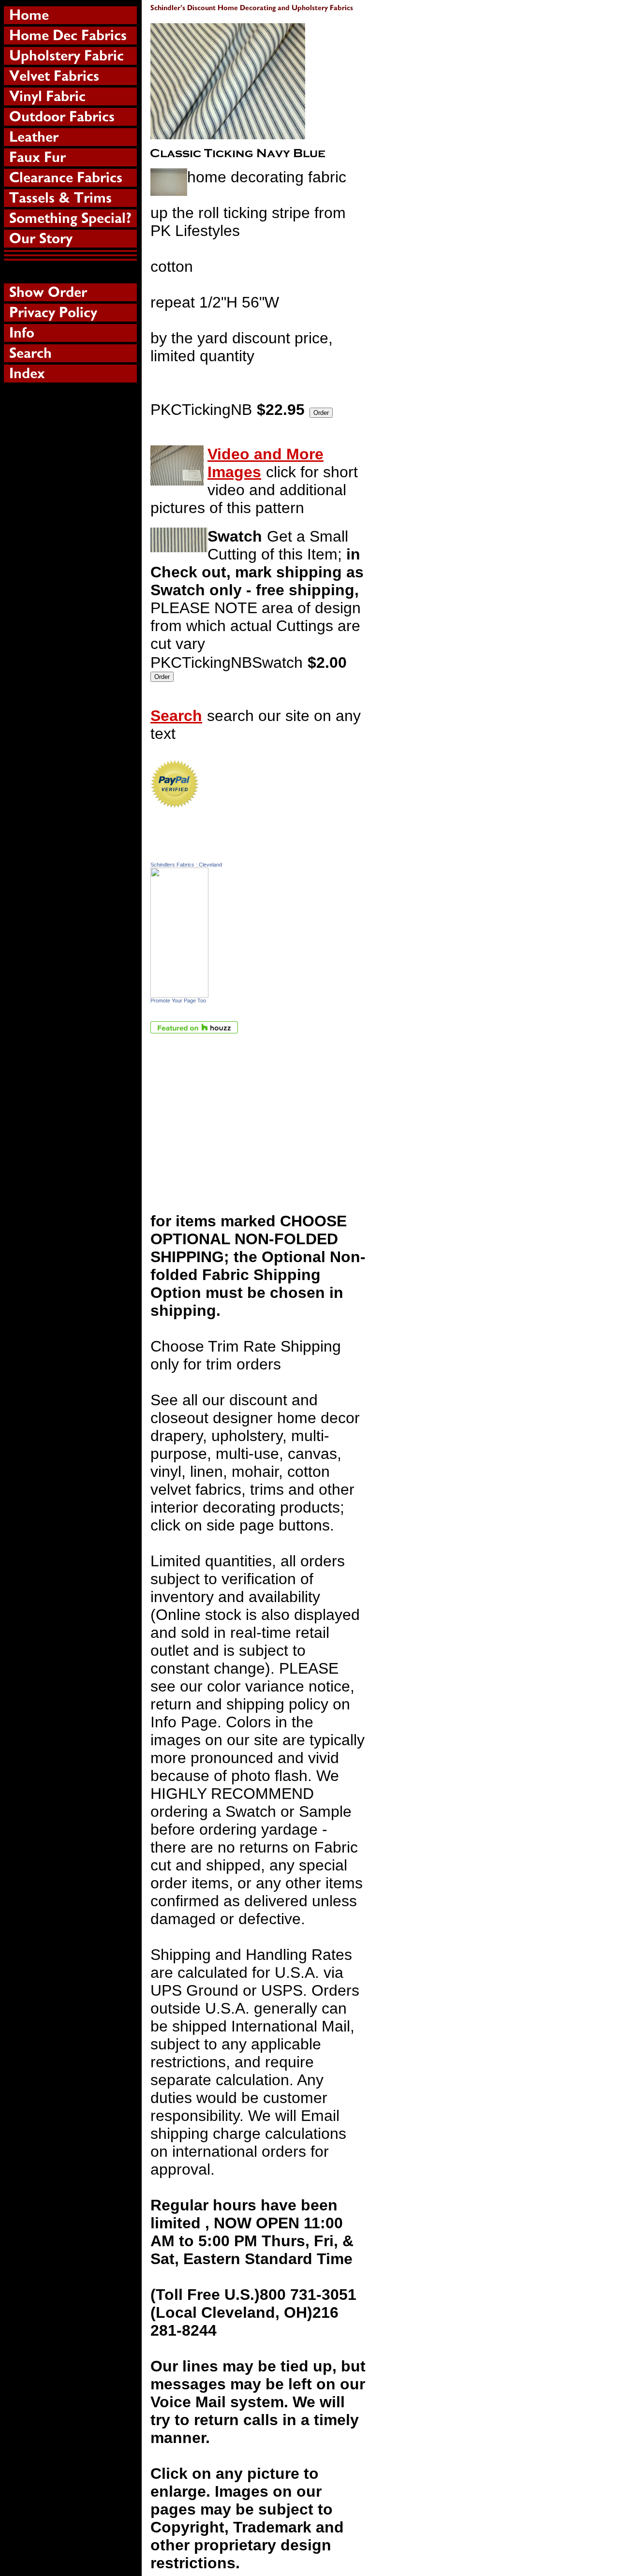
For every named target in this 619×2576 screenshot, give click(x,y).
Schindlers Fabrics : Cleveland (186, 865)
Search (176, 716)
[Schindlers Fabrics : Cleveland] (179, 992)
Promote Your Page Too (178, 1001)
